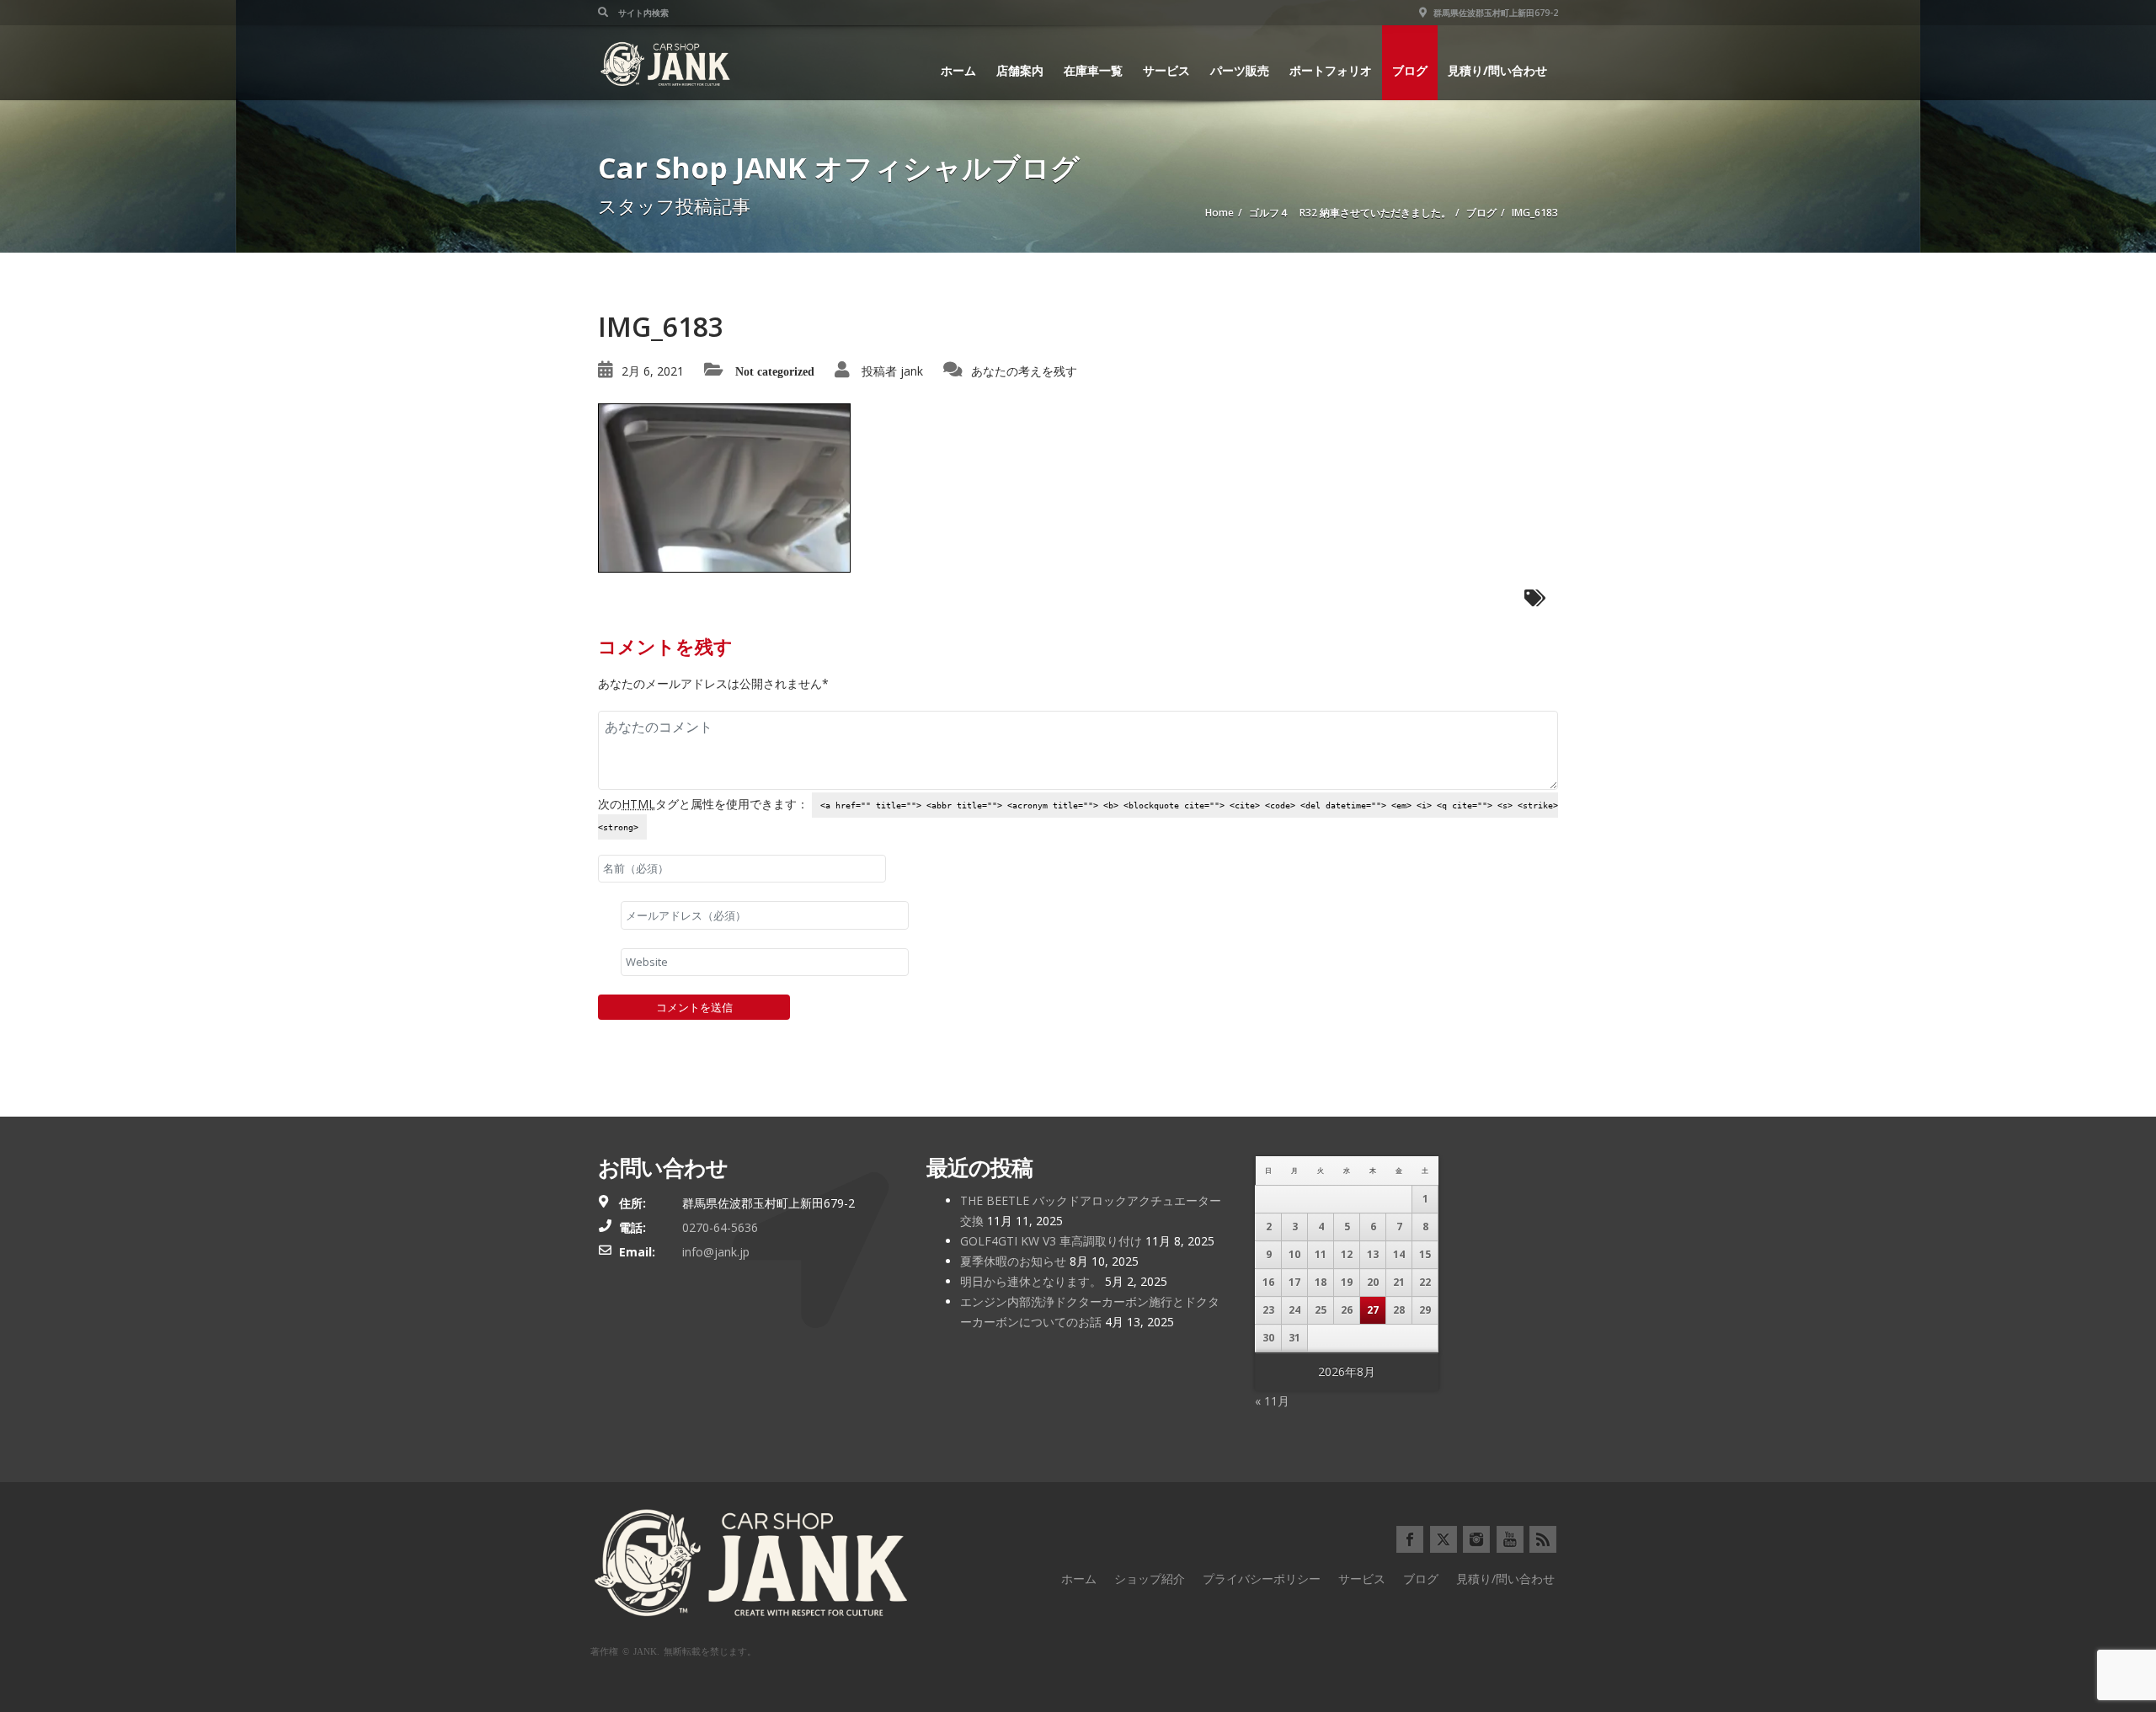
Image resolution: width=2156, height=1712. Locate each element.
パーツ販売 (1240, 70)
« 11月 (1272, 1401)
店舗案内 (1020, 70)
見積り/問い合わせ (1497, 70)
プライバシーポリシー (1262, 1579)
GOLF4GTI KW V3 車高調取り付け (1051, 1241)
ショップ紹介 (1150, 1579)
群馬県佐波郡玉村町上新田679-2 (1494, 13)
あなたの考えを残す (1024, 371)
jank (912, 371)
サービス (1166, 70)
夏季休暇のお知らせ (1013, 1261)
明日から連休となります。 (1031, 1281)
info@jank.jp (716, 1252)
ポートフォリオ (1331, 70)
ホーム (958, 70)
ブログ (1410, 70)
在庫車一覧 (1093, 70)
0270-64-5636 (720, 1227)
